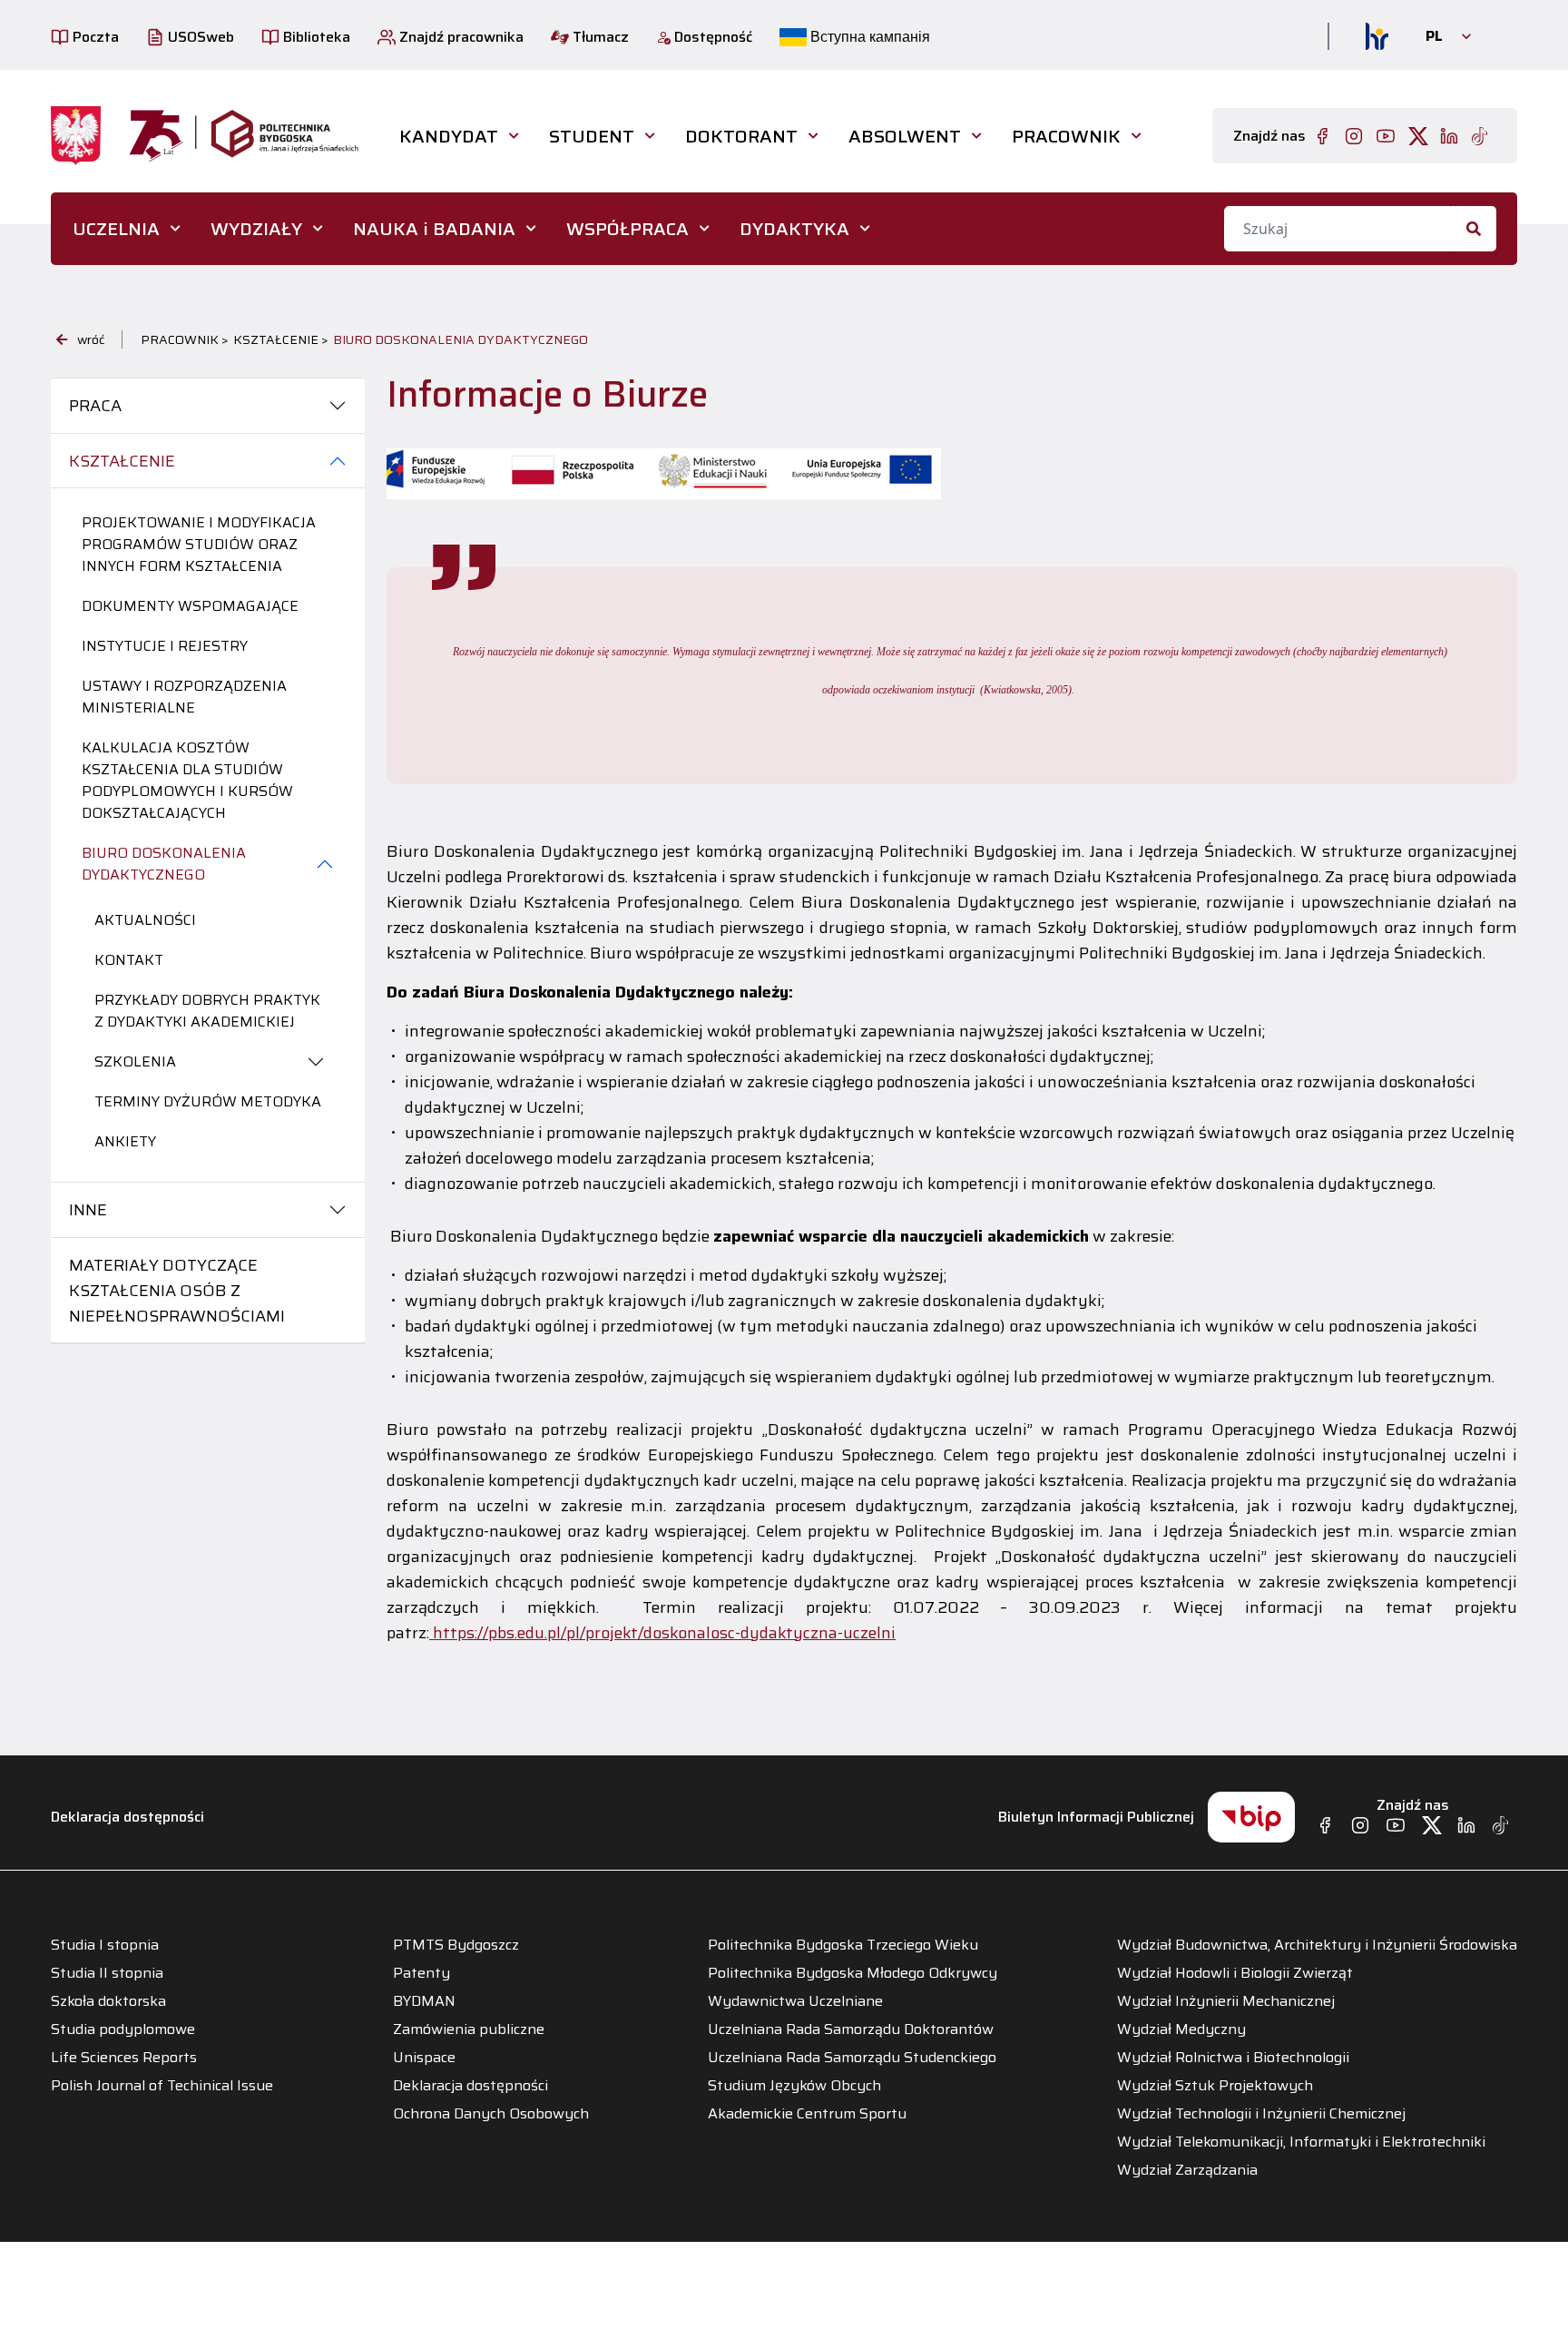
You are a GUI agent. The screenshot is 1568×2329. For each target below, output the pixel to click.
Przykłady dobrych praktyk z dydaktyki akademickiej (207, 1011)
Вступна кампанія (868, 37)
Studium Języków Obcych (794, 2086)
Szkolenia (135, 1061)
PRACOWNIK (1066, 136)
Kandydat (449, 136)
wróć (91, 339)
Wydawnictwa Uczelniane (795, 2001)
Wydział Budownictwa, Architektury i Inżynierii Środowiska (1317, 1945)
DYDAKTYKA (794, 229)
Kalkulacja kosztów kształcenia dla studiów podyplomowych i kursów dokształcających (187, 780)
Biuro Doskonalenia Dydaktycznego (164, 864)
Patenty (421, 1973)
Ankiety (125, 1141)
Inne (88, 1210)
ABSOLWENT (905, 136)
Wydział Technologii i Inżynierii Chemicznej (1261, 2114)
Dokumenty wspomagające (190, 606)
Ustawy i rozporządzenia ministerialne (184, 697)
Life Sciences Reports (124, 2058)
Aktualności (145, 920)
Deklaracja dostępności (127, 1817)
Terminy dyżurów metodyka (208, 1101)
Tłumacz (599, 37)
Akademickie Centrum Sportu (807, 2114)
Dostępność (711, 37)
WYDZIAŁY (256, 229)
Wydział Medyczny (1181, 2029)
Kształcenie (122, 461)
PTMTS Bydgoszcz (456, 1945)
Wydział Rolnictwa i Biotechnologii (1233, 2058)
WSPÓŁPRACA (627, 229)
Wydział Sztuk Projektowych (1215, 2086)
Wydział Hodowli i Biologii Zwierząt (1235, 1973)
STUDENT (592, 136)
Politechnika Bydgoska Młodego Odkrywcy (853, 1973)
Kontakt (129, 960)
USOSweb (199, 37)
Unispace (424, 2058)
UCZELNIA (116, 229)
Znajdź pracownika (460, 37)
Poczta (94, 37)
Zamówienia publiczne (469, 2029)
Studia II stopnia (107, 1973)
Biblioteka (315, 37)
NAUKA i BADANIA (434, 229)
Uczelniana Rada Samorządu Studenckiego (852, 2058)
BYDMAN (424, 2001)
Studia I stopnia (105, 1945)
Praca (95, 406)
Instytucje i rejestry (165, 646)
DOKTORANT (741, 136)
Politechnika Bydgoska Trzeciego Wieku (843, 1945)
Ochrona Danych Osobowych (491, 2114)
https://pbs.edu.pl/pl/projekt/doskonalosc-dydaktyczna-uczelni (662, 1633)
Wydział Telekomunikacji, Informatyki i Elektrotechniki (1301, 2142)
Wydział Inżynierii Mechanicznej (1226, 2001)
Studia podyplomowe (123, 2029)
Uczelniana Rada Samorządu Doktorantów (851, 2029)
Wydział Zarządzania (1187, 2170)
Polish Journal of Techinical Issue (162, 2086)
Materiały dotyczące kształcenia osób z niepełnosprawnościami (177, 1291)
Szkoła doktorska (108, 2001)
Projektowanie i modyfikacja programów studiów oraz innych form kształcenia (199, 544)
